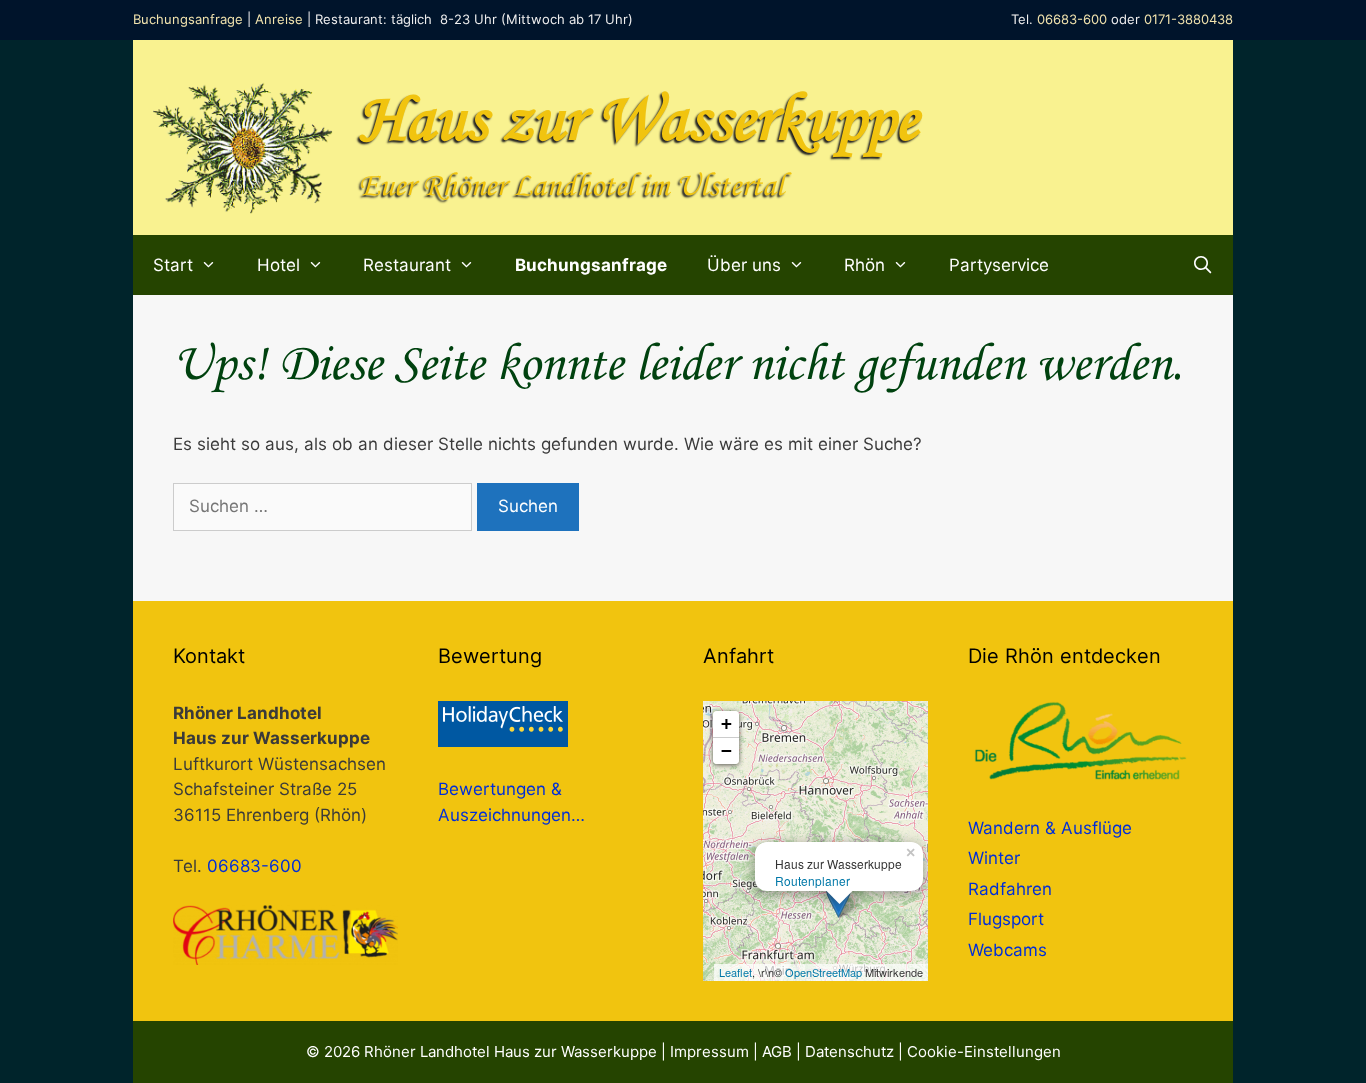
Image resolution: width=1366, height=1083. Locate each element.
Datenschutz (849, 1051)
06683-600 (1072, 19)
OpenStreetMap (823, 972)
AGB (777, 1051)
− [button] (726, 750)
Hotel (278, 265)
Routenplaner (812, 880)
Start (173, 265)
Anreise (279, 19)
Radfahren (1010, 889)
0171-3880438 (1188, 19)
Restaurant (407, 265)
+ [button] (726, 723)
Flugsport (1006, 919)
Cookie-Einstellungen (984, 1051)
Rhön (864, 265)
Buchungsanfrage (188, 19)
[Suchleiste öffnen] (1202, 265)
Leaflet (735, 972)
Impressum (709, 1051)
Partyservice (999, 265)
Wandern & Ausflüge (1050, 828)
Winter (994, 858)
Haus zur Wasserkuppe (638, 122)
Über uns (744, 265)
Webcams (1007, 950)
